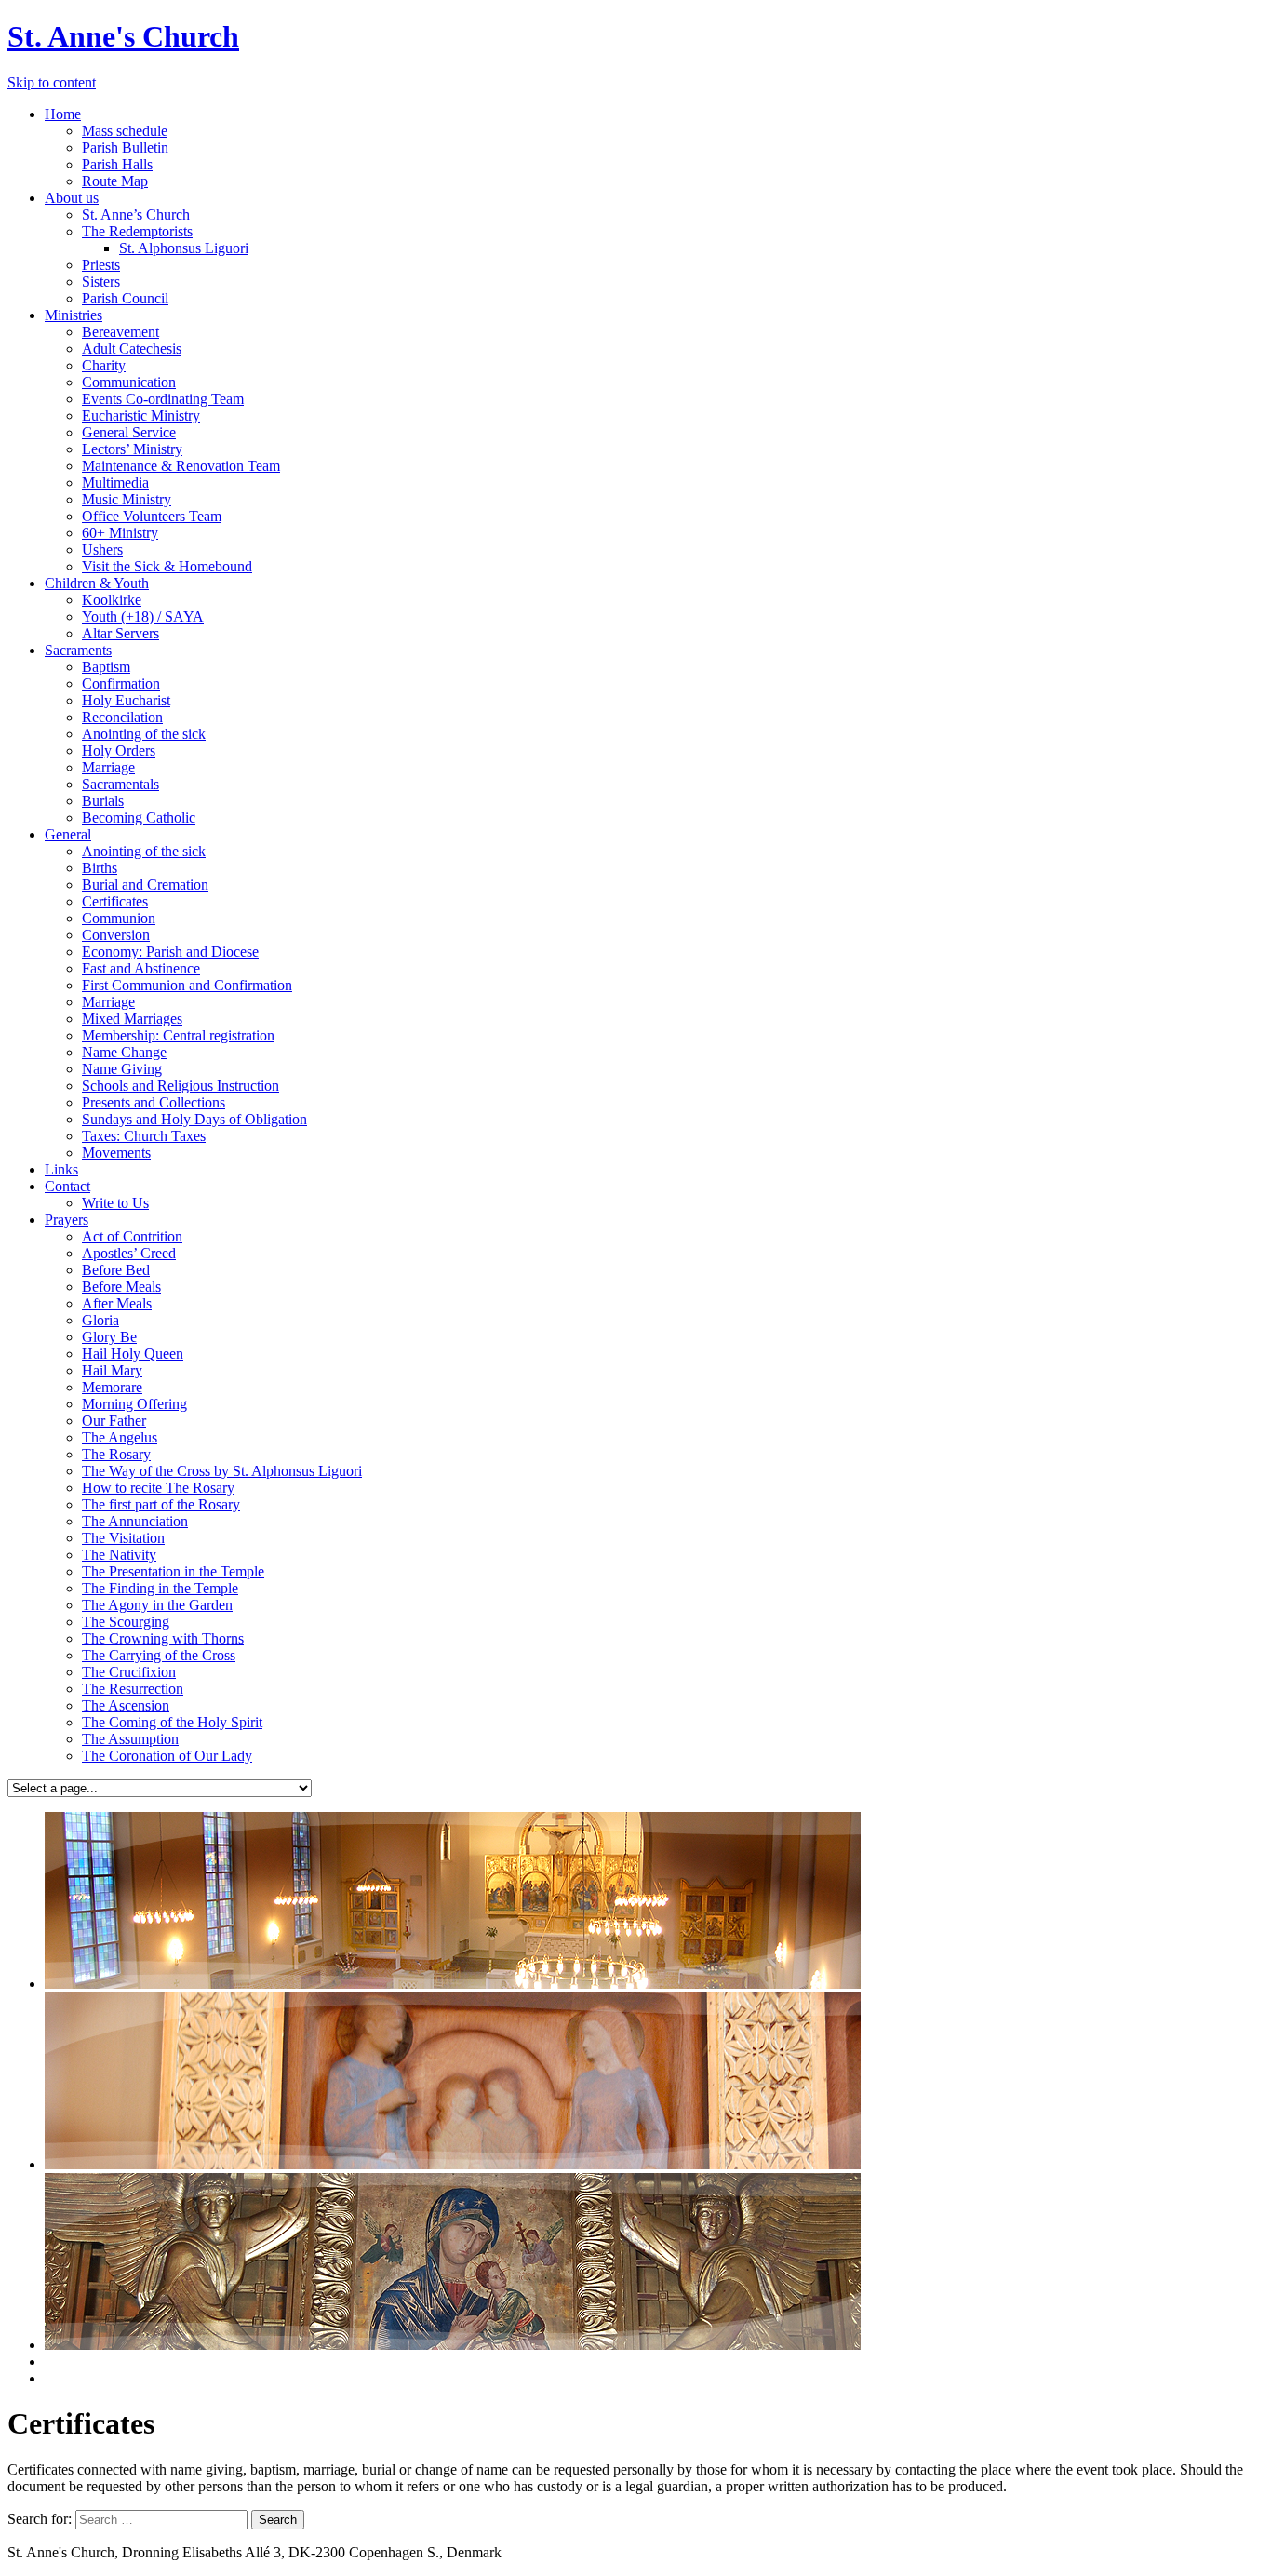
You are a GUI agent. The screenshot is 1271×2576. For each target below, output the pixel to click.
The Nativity (119, 1555)
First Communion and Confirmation (187, 985)
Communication (129, 382)
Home (63, 114)
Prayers (67, 1220)
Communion (119, 918)
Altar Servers (120, 633)
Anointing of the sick (144, 734)
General (68, 834)
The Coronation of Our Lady (167, 1756)
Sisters (101, 282)
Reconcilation (122, 717)
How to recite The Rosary (158, 1488)
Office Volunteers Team (152, 516)
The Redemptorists (137, 231)
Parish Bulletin (125, 148)
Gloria (100, 1320)
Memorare (112, 1387)
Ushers (102, 550)
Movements (116, 1153)
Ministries (74, 315)
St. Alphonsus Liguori (184, 248)
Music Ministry (127, 499)
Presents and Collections (154, 1102)
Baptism (106, 667)
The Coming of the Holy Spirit (172, 1722)
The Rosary (116, 1454)
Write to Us (115, 1203)
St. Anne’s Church (136, 215)
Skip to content (52, 82)
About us (72, 198)
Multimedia (115, 483)
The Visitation (123, 1538)
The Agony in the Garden (157, 1605)
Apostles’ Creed (129, 1253)
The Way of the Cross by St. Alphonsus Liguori (222, 1471)
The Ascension (126, 1705)
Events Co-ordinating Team (163, 399)
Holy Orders (119, 751)
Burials (103, 801)
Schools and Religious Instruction (181, 1086)
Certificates (115, 901)
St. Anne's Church (123, 36)
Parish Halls (117, 164)
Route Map (115, 181)
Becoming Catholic (139, 818)
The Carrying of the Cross (159, 1655)
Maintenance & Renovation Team (181, 466)
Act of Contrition (132, 1236)
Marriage (108, 767)
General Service (129, 432)
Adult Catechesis (132, 349)
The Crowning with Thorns (163, 1638)
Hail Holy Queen (133, 1354)
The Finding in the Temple (160, 1588)
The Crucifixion (129, 1672)
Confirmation (121, 684)
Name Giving (122, 1069)
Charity (104, 365)
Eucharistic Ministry (141, 416)
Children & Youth (97, 583)
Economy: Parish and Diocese (170, 952)
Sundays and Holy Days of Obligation (194, 1119)
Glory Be (109, 1337)
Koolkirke (112, 600)
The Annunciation (135, 1521)
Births (100, 868)
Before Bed (116, 1270)
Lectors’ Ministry (132, 449)
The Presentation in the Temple (173, 1571)
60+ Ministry (120, 533)
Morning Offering (134, 1404)
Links (61, 1169)
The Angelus (120, 1437)
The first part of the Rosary (161, 1504)
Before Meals (121, 1287)
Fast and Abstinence (141, 968)
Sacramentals (120, 784)
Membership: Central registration (178, 1035)
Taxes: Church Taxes (144, 1136)
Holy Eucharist (126, 700)
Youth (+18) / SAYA (143, 617)
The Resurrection (133, 1689)
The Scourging (126, 1622)
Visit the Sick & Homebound (167, 566)
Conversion (116, 935)
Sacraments (78, 650)
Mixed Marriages (132, 1019)
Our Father (114, 1421)
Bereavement (120, 332)
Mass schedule (125, 131)
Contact (67, 1186)
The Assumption (130, 1739)
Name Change (124, 1052)
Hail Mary (112, 1370)
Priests (101, 265)
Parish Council (125, 298)
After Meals (117, 1303)
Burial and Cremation (145, 885)
